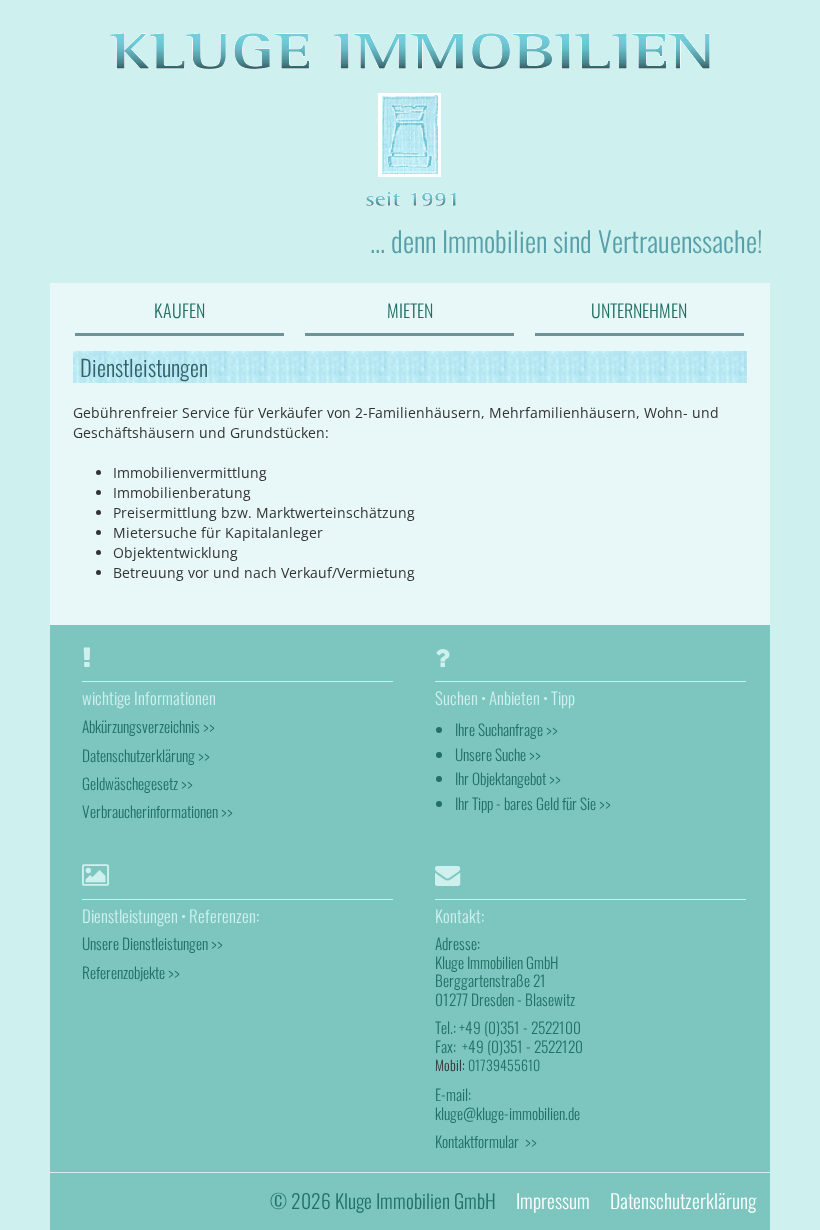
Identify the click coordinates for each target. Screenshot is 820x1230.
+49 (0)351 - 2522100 (520, 1027)
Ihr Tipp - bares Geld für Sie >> (533, 803)
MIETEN (410, 310)
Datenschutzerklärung (683, 1200)
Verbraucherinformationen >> (157, 811)
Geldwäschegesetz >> (137, 783)
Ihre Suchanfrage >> (506, 729)
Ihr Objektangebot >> (508, 778)
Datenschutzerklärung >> (146, 755)
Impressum (553, 1200)
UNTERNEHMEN (639, 310)
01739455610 (504, 1064)
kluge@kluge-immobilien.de (507, 1113)
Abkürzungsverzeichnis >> (148, 726)
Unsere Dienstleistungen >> (152, 943)
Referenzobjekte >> (131, 972)
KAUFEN (179, 310)
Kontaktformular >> (486, 1141)
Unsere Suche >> (498, 754)
